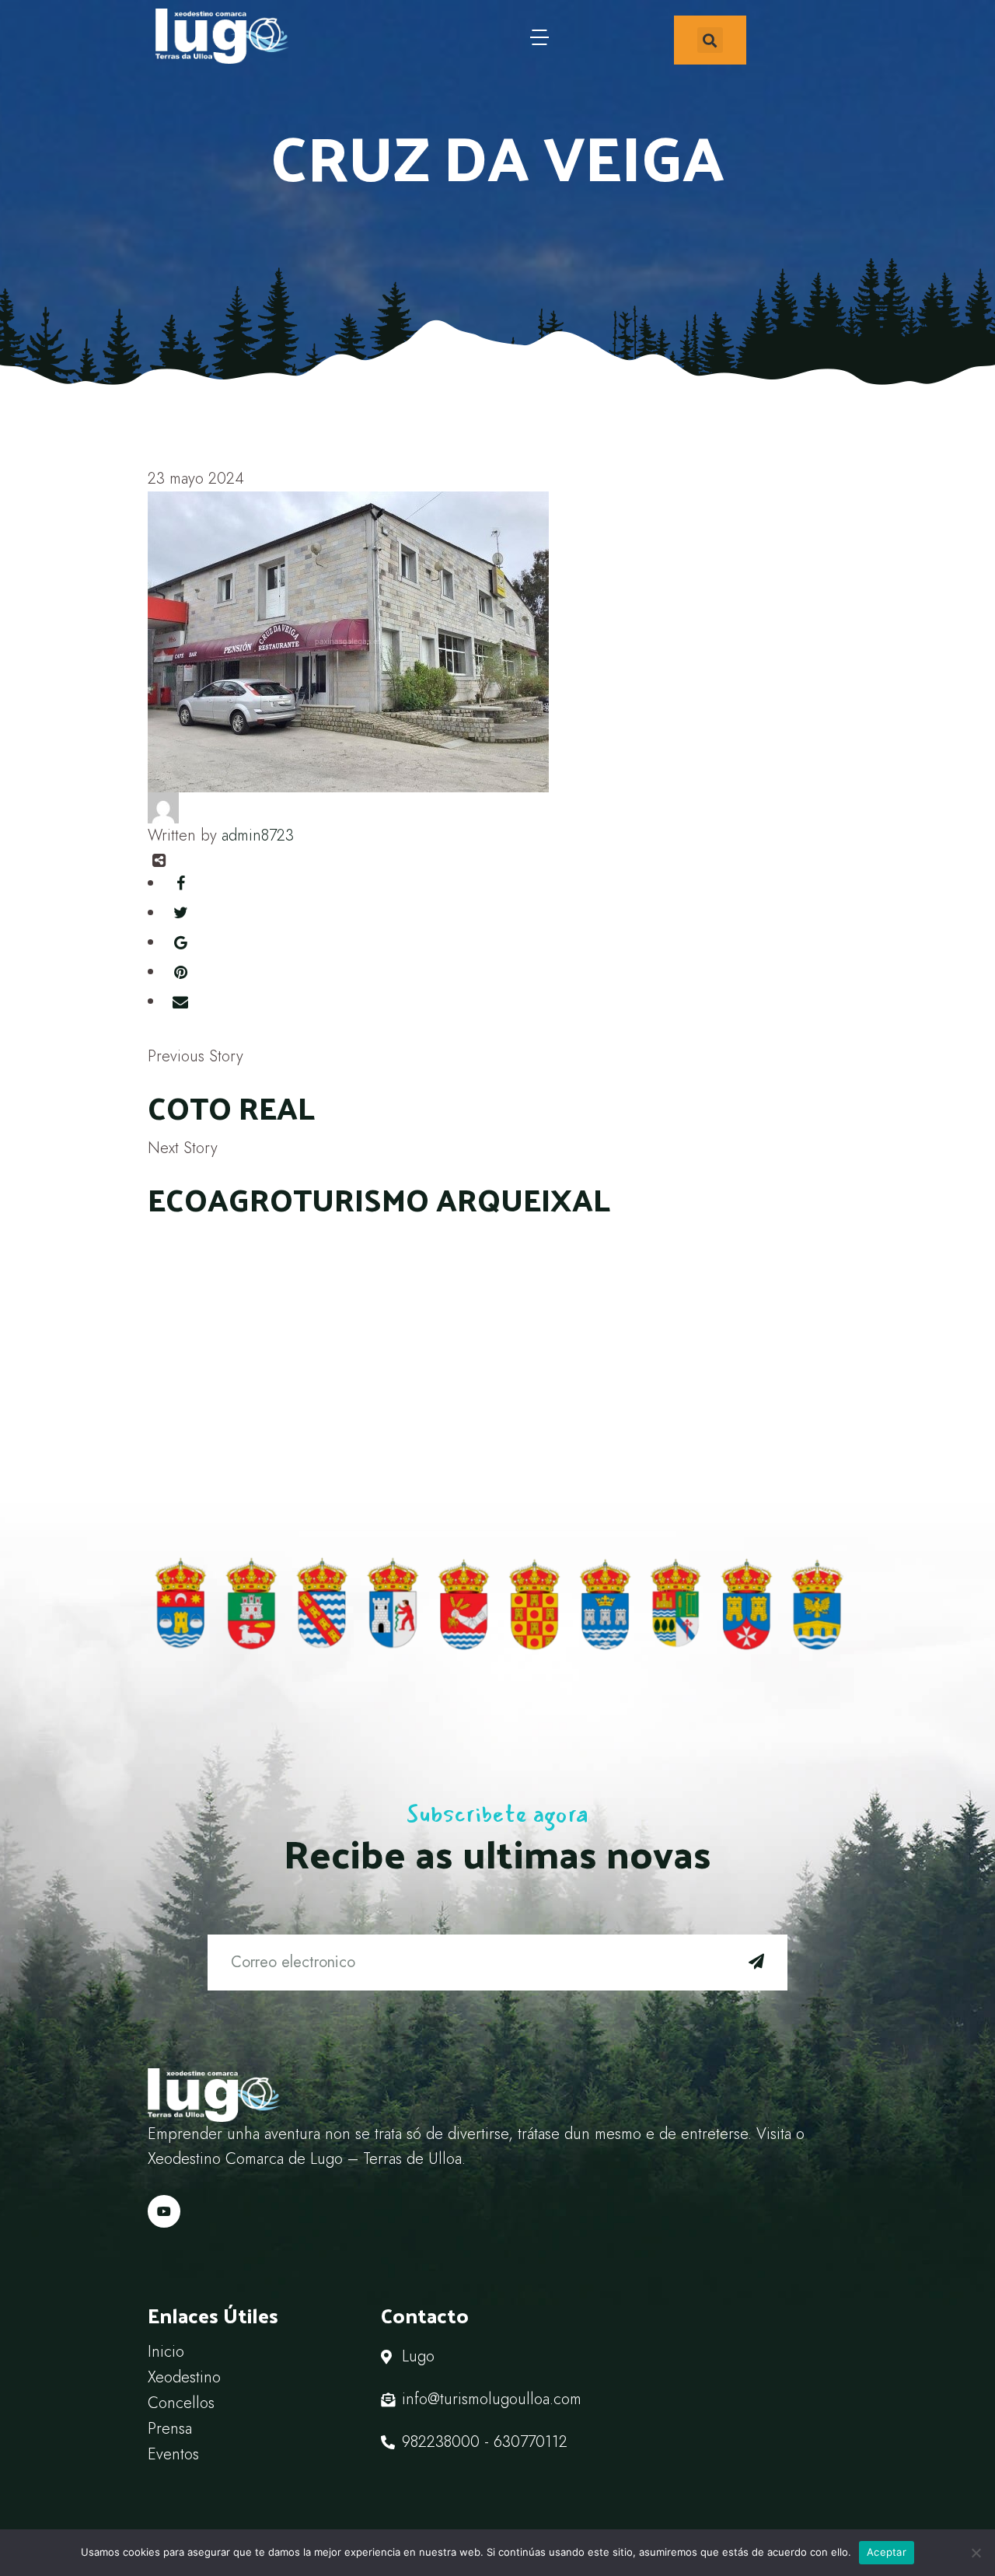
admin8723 (258, 835)
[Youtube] (164, 2211)
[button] (710, 40)
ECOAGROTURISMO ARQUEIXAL (379, 1199)
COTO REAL (231, 1107)
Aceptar (887, 2552)
